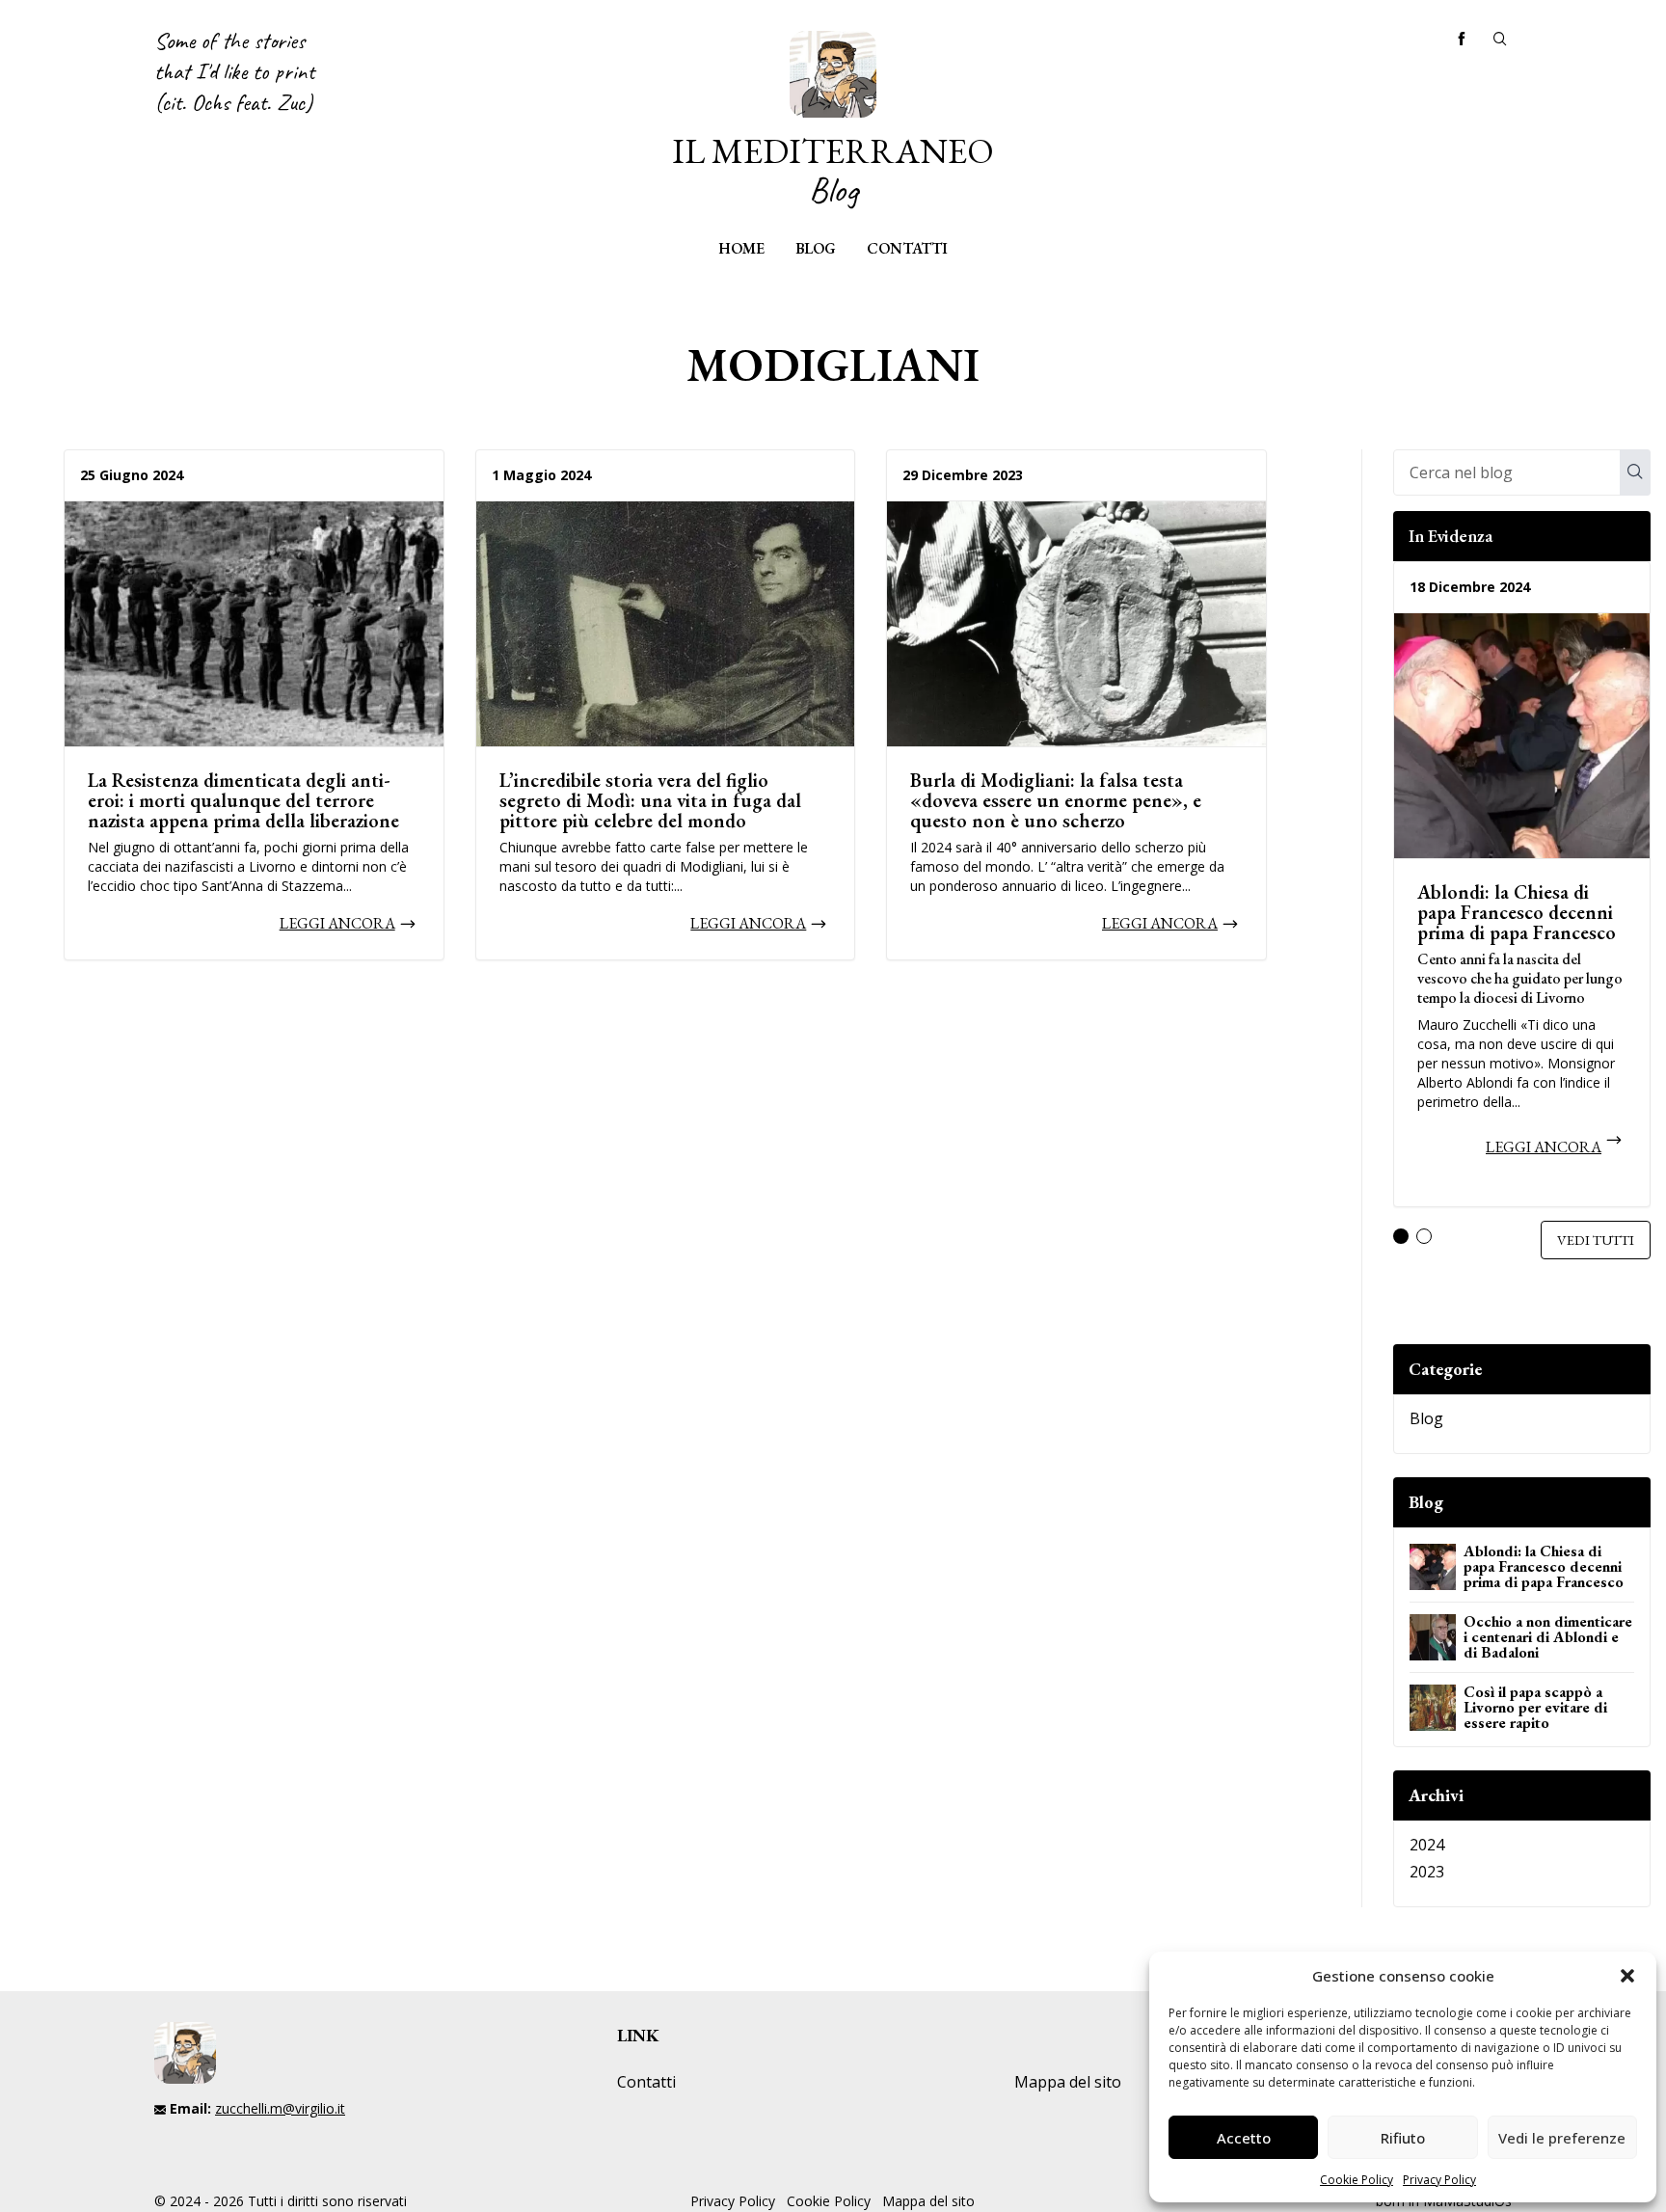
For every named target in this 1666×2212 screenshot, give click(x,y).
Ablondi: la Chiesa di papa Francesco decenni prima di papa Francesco (1517, 912)
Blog (816, 248)
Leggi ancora (337, 923)
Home (741, 248)
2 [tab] (1424, 1236)
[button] (1627, 1976)
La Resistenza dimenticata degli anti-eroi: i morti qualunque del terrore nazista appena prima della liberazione (243, 800)
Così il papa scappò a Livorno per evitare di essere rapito (1535, 1707)
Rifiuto (1403, 2138)
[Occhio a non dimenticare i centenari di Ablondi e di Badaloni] (1433, 1637)
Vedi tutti (1596, 1240)
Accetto (1244, 2138)
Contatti (907, 248)
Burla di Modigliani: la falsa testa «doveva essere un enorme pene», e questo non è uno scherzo (1056, 800)
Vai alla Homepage (833, 120)
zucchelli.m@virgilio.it (280, 2108)
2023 (1427, 1872)
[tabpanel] (1522, 892)
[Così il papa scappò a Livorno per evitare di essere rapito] (1433, 1708)
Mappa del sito (1068, 2082)
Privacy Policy (1439, 2180)
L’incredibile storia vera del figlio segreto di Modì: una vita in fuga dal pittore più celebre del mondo (650, 800)
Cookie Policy (1357, 2180)
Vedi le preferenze (1562, 2138)
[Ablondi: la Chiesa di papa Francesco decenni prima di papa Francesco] (1522, 736)
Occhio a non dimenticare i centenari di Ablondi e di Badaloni (1548, 1637)
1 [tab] (1401, 1236)
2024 (1427, 1845)
